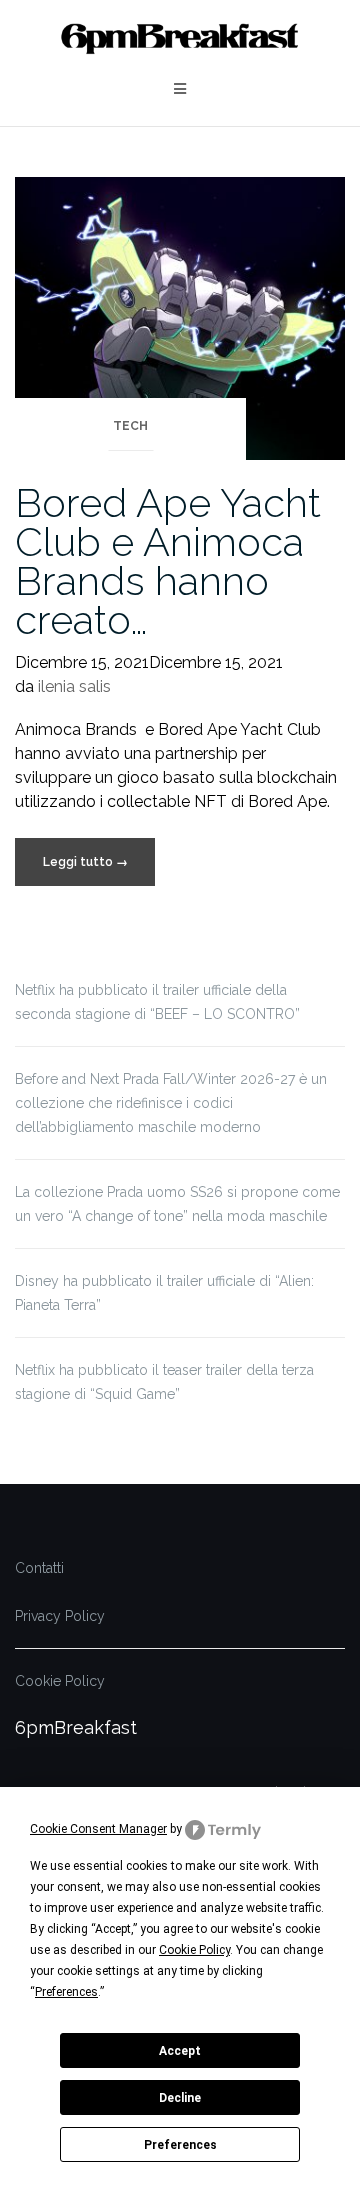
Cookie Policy (60, 1681)
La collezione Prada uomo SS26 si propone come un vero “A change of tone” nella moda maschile (177, 1204)
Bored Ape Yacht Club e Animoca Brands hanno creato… (168, 561)
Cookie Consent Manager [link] (98, 1829)
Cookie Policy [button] (194, 1950)
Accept (180, 2051)
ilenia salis (74, 686)
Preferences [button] (66, 1992)
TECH (130, 426)
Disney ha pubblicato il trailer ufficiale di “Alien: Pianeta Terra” (164, 1293)
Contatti (39, 1568)
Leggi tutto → (85, 862)
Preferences (180, 2145)
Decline (180, 2098)
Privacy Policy (60, 1616)
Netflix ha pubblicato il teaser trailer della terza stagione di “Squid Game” (164, 1382)
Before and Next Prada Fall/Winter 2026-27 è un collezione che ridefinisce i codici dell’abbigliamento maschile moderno (171, 1103)
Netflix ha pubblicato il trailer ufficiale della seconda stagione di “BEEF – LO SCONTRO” (157, 1002)
